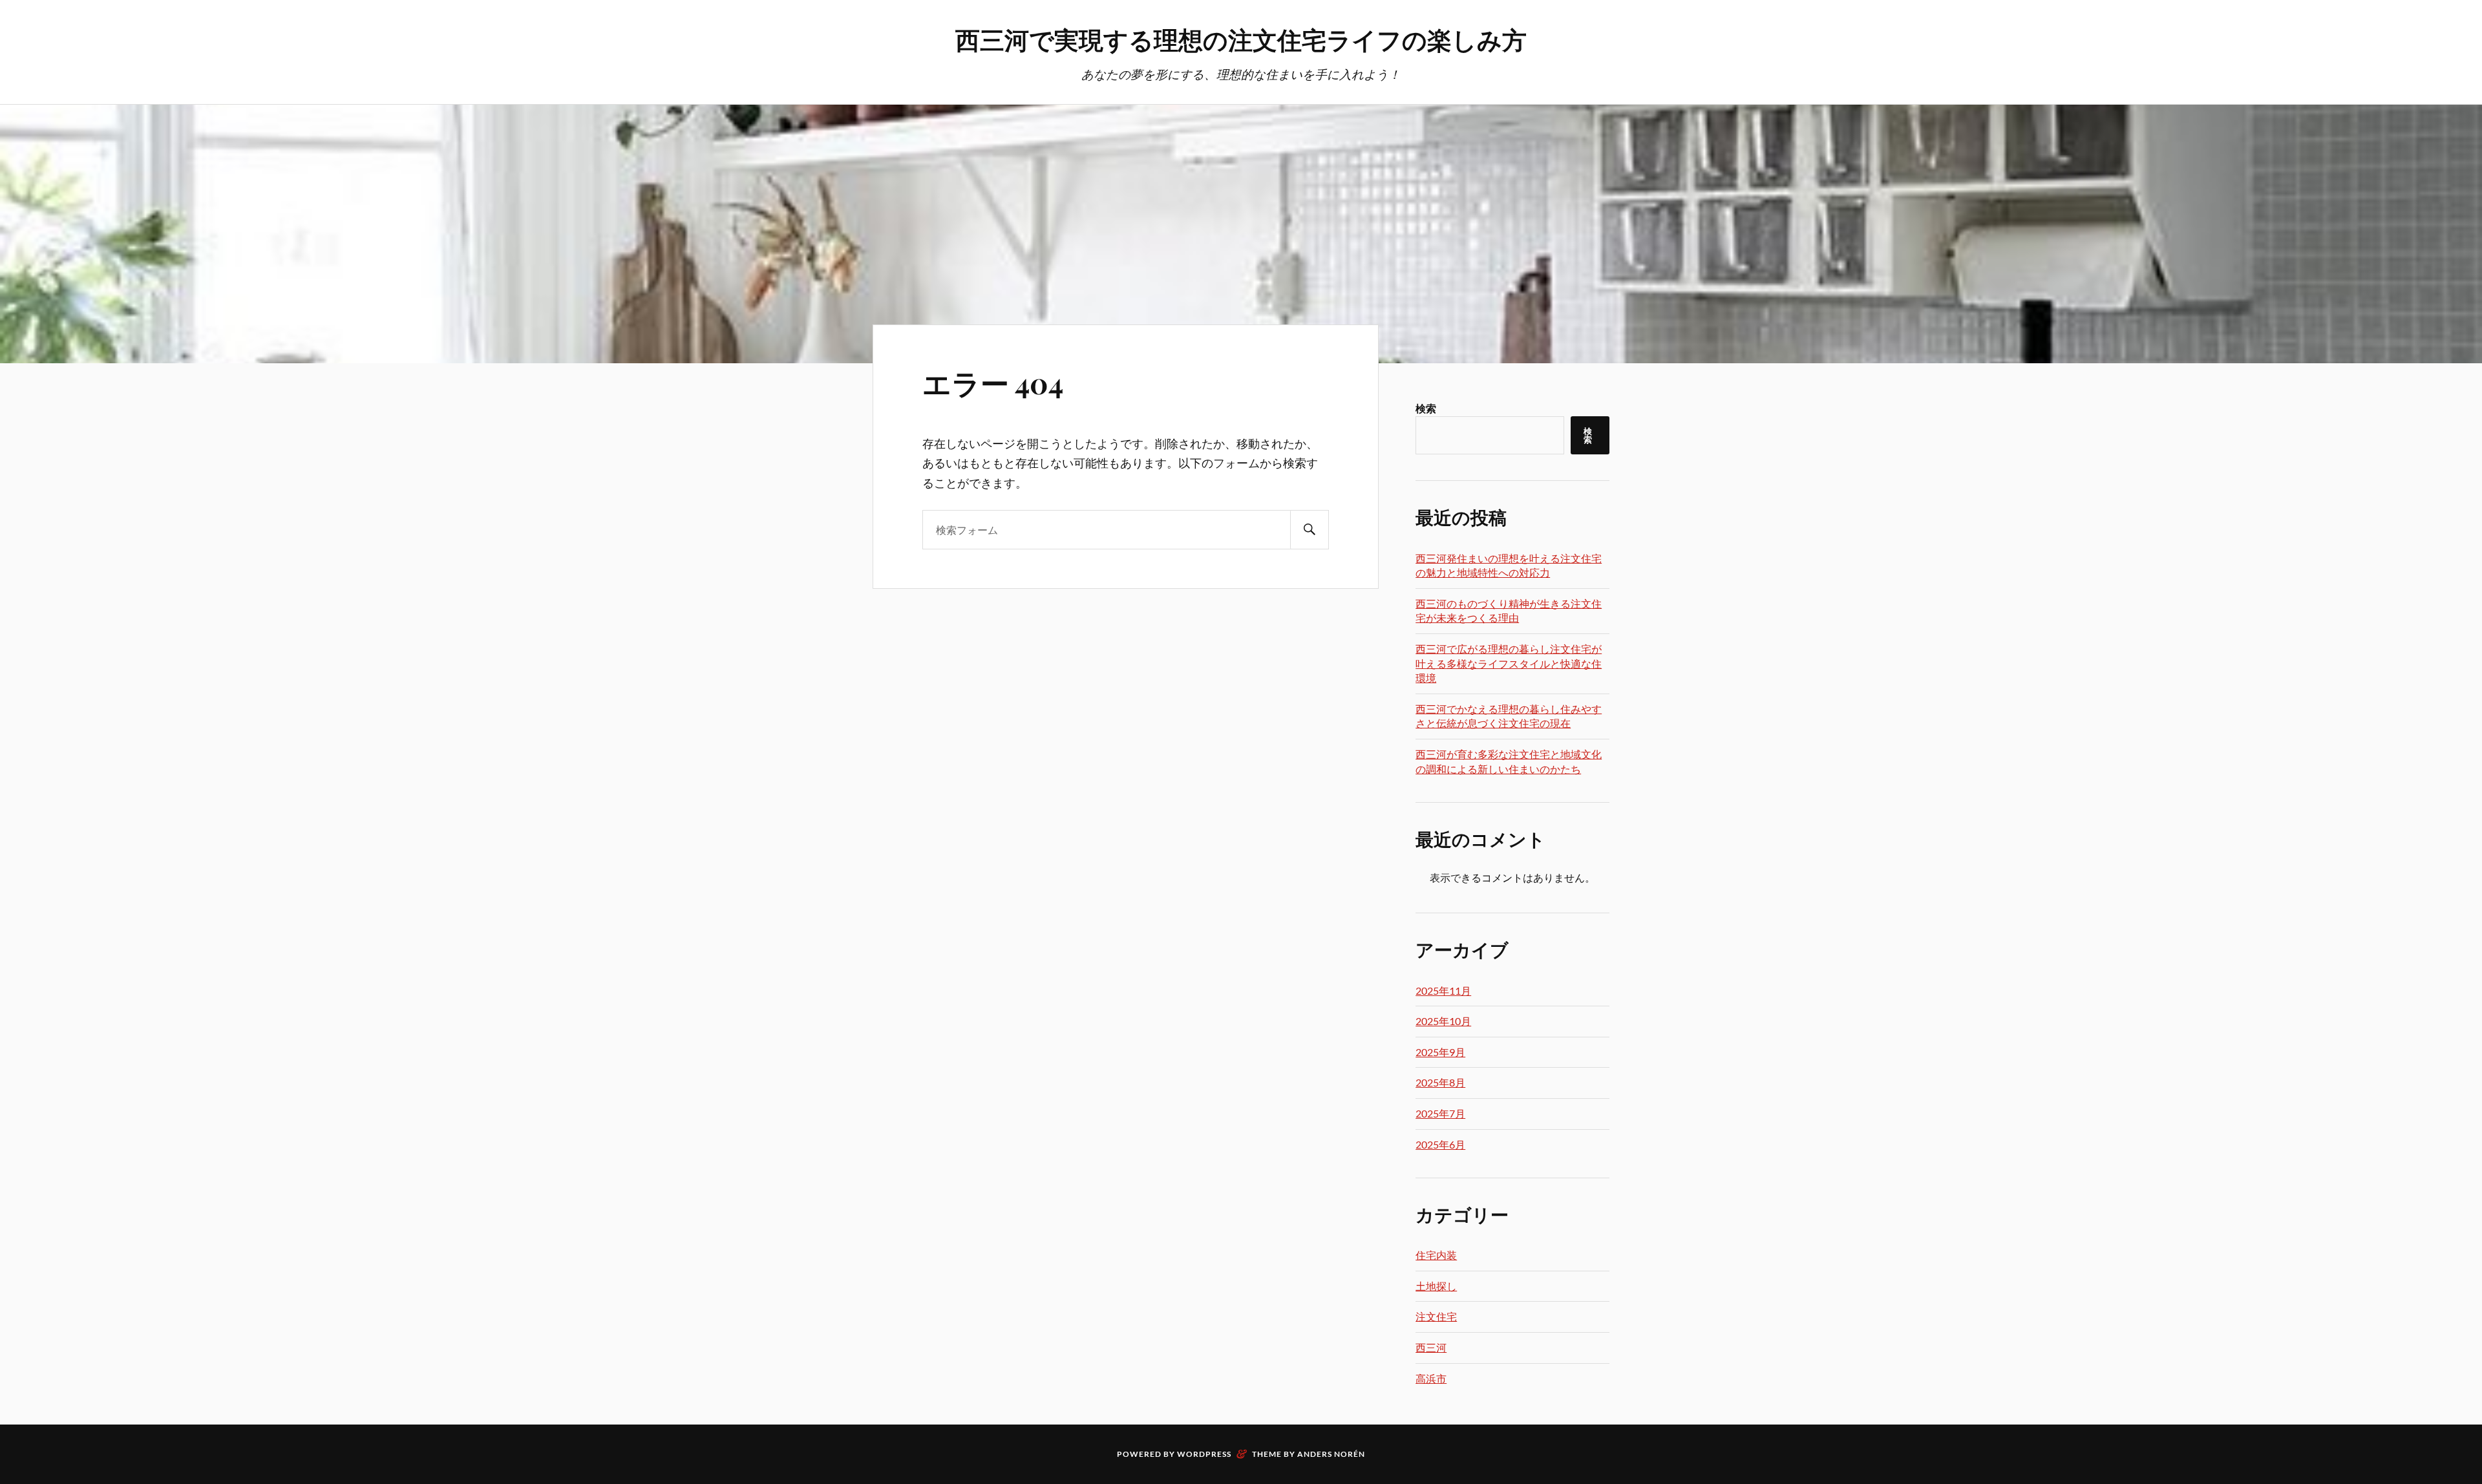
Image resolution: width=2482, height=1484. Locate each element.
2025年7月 (1440, 1113)
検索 (1426, 408)
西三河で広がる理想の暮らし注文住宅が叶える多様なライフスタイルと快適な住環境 (1509, 663)
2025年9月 (1440, 1052)
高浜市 (1431, 1378)
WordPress (1204, 1454)
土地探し (1436, 1286)
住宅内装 (1436, 1255)
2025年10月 (1443, 1021)
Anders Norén (1331, 1454)
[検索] (1310, 530)
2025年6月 (1440, 1144)
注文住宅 (1436, 1316)
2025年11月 (1443, 991)
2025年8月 (1440, 1082)
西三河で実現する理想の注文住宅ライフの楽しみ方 (1241, 39)
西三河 (1431, 1347)
